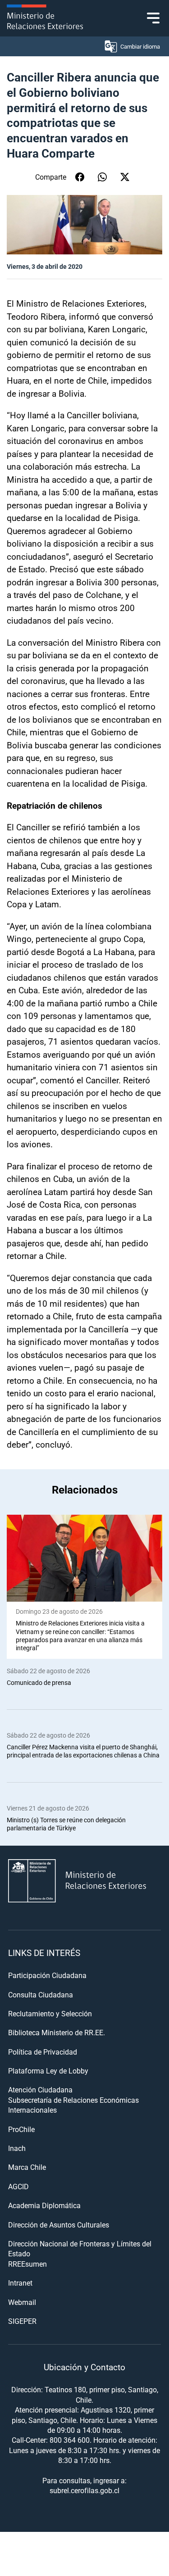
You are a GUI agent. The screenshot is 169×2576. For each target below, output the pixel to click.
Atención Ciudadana (40, 2089)
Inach (17, 2148)
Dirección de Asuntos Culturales (59, 2225)
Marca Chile (27, 2167)
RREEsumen (27, 2264)
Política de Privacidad (43, 2052)
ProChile (21, 2129)
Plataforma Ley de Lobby (48, 2071)
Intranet (20, 2283)
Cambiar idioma (140, 46)
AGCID (18, 2186)
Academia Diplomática (44, 2205)
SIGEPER (22, 2321)
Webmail (22, 2302)
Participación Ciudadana (47, 1975)
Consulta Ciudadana (41, 1994)
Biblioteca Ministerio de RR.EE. (57, 2032)
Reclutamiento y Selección (50, 2013)
